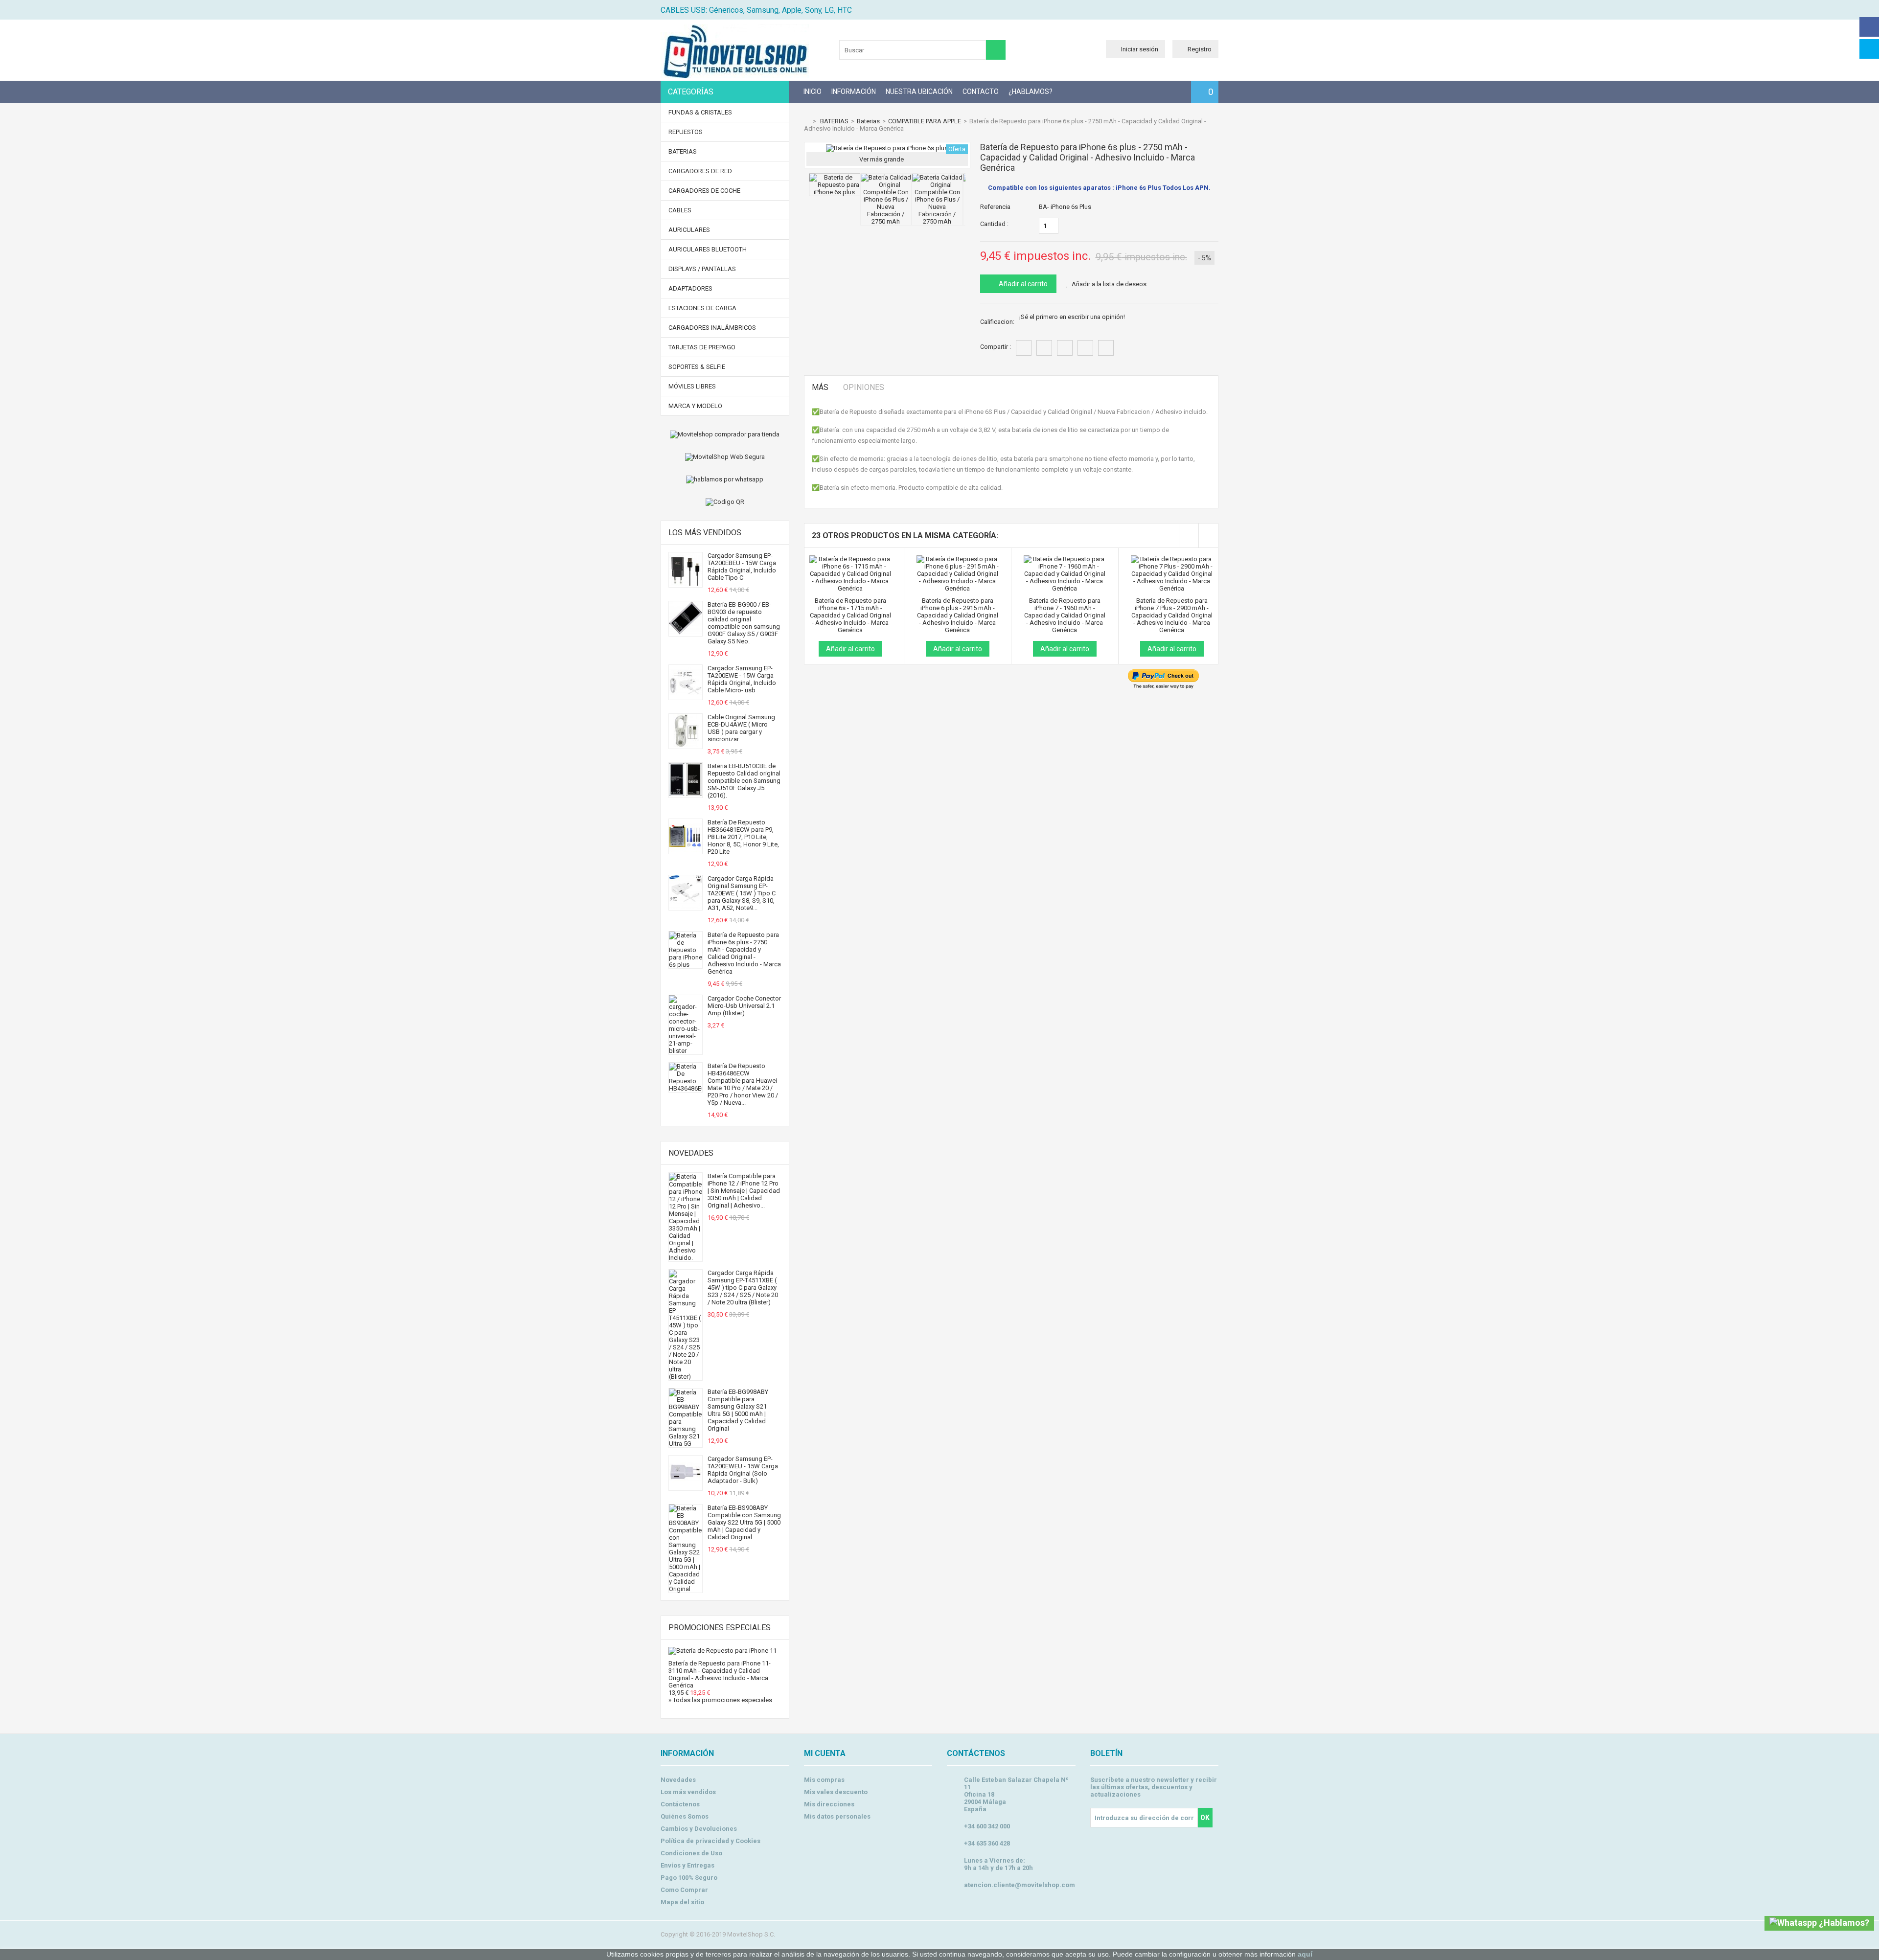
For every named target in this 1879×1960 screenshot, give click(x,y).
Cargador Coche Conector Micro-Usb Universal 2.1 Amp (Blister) (744, 1006)
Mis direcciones (829, 1804)
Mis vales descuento (836, 1792)
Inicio (813, 91)
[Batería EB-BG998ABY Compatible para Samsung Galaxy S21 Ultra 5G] (686, 1444)
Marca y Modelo (695, 406)
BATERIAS (683, 151)
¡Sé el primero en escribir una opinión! (1072, 317)
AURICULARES (689, 230)
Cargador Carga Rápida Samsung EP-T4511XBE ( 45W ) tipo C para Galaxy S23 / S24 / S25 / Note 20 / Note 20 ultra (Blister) (743, 1288)
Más (820, 387)
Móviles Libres (692, 386)
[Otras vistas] (806, 192)
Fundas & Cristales (700, 112)
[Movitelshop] (735, 76)
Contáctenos (680, 1804)
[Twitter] (1869, 49)
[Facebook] (1869, 27)
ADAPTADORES (690, 288)
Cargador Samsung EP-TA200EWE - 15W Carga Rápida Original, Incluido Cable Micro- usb (742, 679)
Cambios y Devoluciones (699, 1829)
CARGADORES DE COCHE (704, 191)
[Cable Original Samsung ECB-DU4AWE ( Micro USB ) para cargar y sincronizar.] (686, 745)
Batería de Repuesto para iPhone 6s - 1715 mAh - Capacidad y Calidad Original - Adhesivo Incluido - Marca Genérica (850, 615)
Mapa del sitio (682, 1902)
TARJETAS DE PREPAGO (702, 347)
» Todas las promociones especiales (720, 1700)
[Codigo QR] (725, 502)
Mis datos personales (837, 1816)
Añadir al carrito (1022, 284)
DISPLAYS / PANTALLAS (702, 269)
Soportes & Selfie (697, 367)
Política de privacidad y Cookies (710, 1841)
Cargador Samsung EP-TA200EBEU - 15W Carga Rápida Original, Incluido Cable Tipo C (742, 567)
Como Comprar (684, 1890)
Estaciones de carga (702, 308)
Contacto (981, 91)
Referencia (995, 207)
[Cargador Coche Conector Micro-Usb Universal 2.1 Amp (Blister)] (686, 1051)
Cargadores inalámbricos (712, 328)
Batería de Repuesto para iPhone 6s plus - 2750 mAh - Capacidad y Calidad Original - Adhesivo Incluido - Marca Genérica (744, 953)
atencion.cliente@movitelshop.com (1020, 1885)
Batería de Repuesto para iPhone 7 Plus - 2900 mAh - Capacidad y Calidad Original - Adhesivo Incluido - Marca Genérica (1172, 615)
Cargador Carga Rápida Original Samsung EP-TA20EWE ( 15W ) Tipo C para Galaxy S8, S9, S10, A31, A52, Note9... (742, 893)
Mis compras (824, 1780)
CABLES (680, 210)
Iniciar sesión (1140, 49)
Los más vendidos (705, 533)
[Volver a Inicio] (806, 121)
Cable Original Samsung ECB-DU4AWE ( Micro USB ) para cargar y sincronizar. (741, 728)
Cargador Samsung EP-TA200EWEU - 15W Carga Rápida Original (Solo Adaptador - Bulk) (743, 1470)
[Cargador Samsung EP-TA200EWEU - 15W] (686, 1487)
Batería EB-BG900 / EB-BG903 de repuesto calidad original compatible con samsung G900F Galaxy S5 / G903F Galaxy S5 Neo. (744, 623)
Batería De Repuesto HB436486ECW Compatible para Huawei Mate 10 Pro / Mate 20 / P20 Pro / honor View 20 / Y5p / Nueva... (743, 1084)
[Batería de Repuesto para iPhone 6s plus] (835, 192)
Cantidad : (994, 224)
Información (854, 91)
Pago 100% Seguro (689, 1878)
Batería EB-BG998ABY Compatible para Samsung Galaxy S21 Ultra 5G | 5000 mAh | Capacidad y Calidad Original (738, 1410)
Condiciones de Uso (691, 1853)
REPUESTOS (686, 132)
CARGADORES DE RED (700, 171)
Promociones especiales (720, 1628)
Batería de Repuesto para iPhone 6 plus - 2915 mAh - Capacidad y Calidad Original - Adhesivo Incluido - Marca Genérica (958, 615)
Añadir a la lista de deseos (1109, 284)
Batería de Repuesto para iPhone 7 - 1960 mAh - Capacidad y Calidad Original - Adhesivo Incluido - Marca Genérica (1065, 615)
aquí (1305, 1954)
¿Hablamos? (1031, 91)
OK (1205, 1818)
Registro (1200, 49)
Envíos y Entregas (687, 1865)
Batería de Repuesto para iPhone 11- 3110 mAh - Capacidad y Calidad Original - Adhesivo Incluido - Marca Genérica (720, 1674)
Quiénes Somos (685, 1816)
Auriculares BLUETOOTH (708, 249)
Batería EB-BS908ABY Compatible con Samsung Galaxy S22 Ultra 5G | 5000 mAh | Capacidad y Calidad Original (744, 1522)
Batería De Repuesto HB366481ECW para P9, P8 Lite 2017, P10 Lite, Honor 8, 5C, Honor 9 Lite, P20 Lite (743, 837)
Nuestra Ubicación (919, 91)
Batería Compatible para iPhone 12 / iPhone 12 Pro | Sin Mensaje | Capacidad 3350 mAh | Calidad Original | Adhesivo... (744, 1191)
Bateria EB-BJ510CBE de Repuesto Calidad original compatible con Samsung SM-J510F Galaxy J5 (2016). (744, 781)
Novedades (691, 1153)
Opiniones (864, 387)
